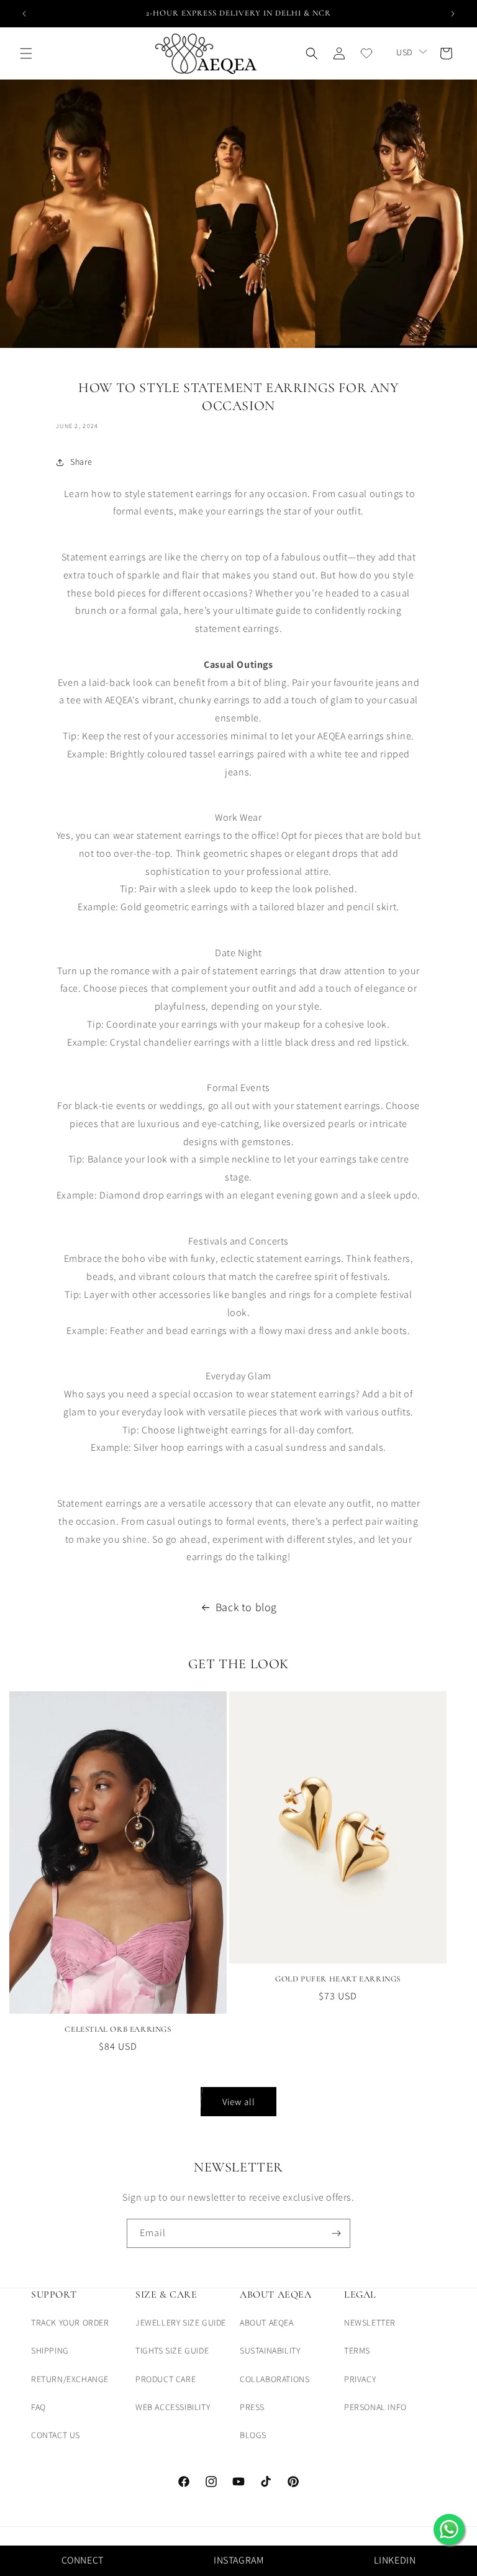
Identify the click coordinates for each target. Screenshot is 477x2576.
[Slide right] (454, 1822)
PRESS (252, 2407)
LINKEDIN (395, 2560)
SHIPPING (50, 2350)
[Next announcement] (453, 14)
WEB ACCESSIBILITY (173, 2407)
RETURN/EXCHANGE (70, 2379)
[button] (26, 53)
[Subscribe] (336, 2233)
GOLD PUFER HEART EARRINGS (338, 1979)
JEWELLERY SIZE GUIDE (181, 2323)
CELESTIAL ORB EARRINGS (118, 2029)
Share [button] (81, 462)
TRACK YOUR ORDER (70, 2323)
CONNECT (83, 2560)
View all (239, 2102)
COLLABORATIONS (275, 2379)
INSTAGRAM (238, 2560)
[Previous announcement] (24, 14)
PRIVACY (360, 2379)
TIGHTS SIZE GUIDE (172, 2350)
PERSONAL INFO (375, 2407)
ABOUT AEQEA (267, 2323)
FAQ (39, 2407)
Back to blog (246, 1607)
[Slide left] (23, 1822)
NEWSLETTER (370, 2323)
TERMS (357, 2350)
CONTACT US (56, 2435)
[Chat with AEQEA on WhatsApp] (449, 2529)
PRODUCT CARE (166, 2379)
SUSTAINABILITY (270, 2350)
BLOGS (253, 2435)
